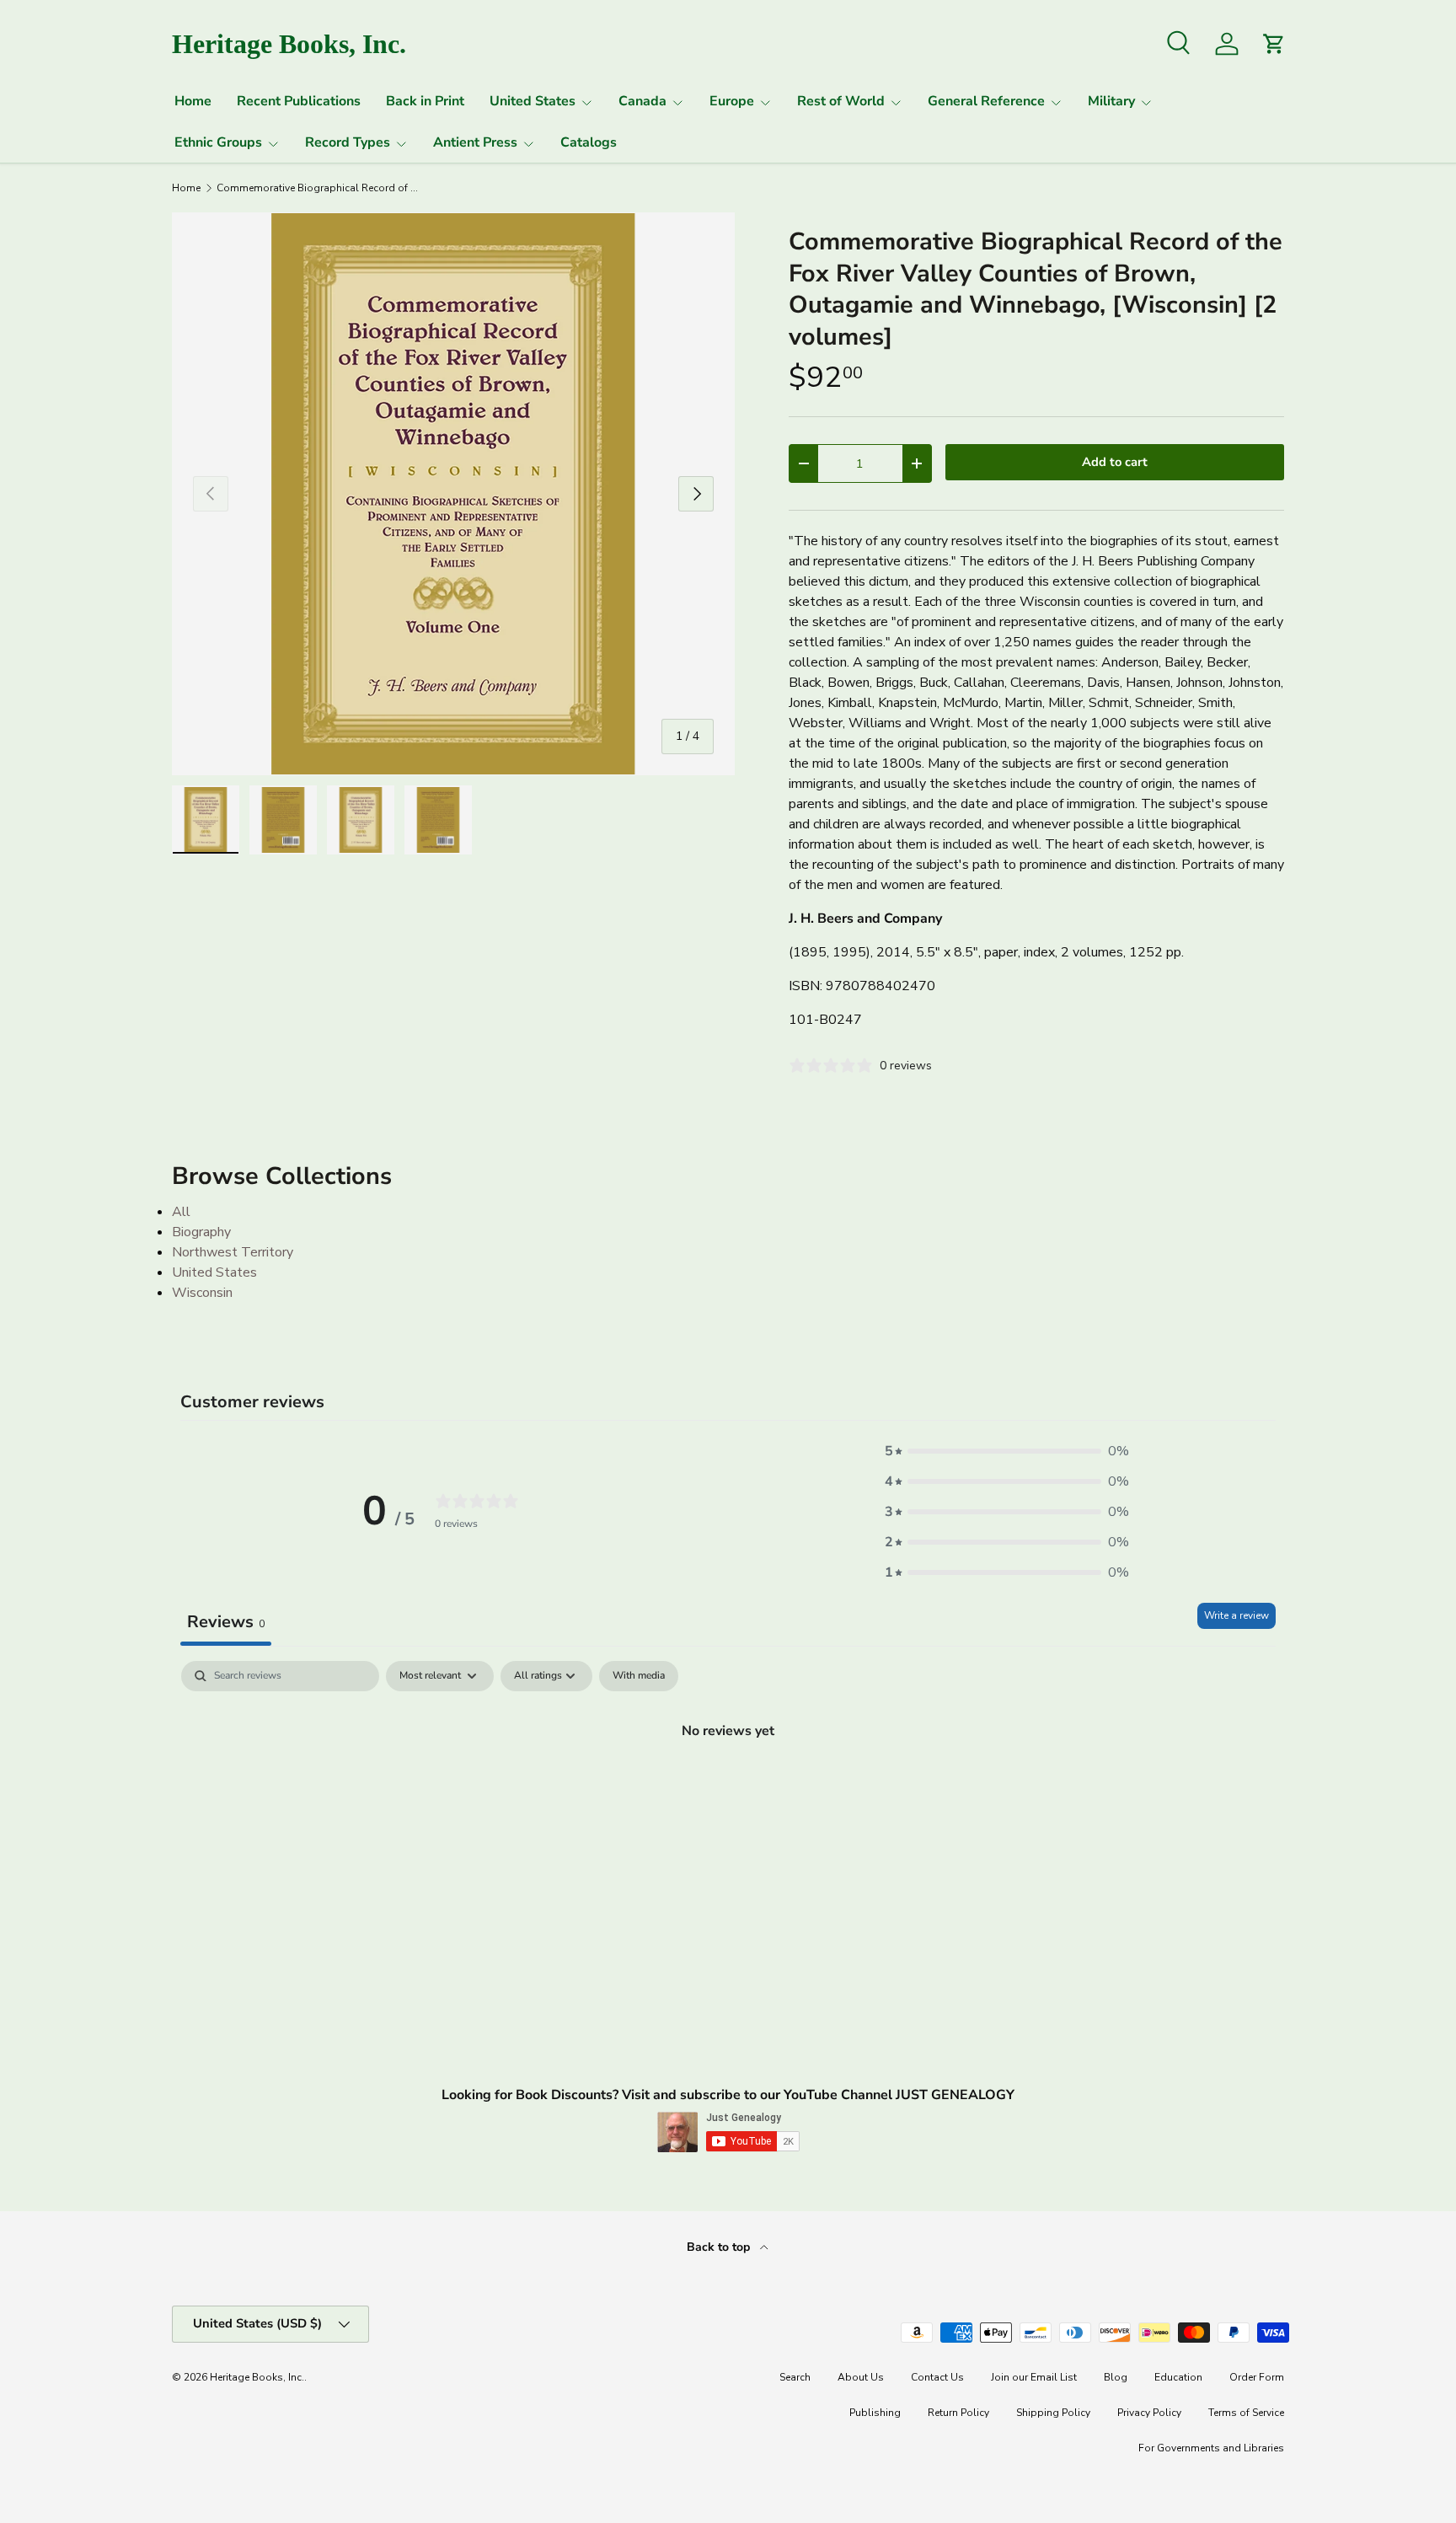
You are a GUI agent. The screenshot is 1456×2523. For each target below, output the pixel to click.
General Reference (986, 101)
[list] (453, 494)
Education (1178, 2377)
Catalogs (589, 142)
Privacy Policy (1149, 2413)
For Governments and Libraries (1211, 2448)
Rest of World (841, 101)
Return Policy (958, 2413)
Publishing (875, 2413)
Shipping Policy (1053, 2413)
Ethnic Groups (218, 142)
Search (795, 2377)
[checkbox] (639, 1676)
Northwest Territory (233, 1252)
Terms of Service (1246, 2413)
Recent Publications (299, 101)
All (181, 1212)
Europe (732, 101)
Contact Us (937, 2377)
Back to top (720, 2247)
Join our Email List (1034, 2377)
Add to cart (1115, 462)
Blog (1116, 2377)
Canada (642, 101)
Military (1111, 101)
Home (193, 101)
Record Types (348, 142)
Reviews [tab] (226, 1622)
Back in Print (425, 101)
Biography (201, 1232)
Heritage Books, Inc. (257, 2377)
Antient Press (475, 142)
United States (533, 101)
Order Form (1257, 2377)
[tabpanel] (728, 1787)
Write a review (1237, 1615)
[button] (1007, 1451)
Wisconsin (202, 1293)
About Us (861, 2377)
